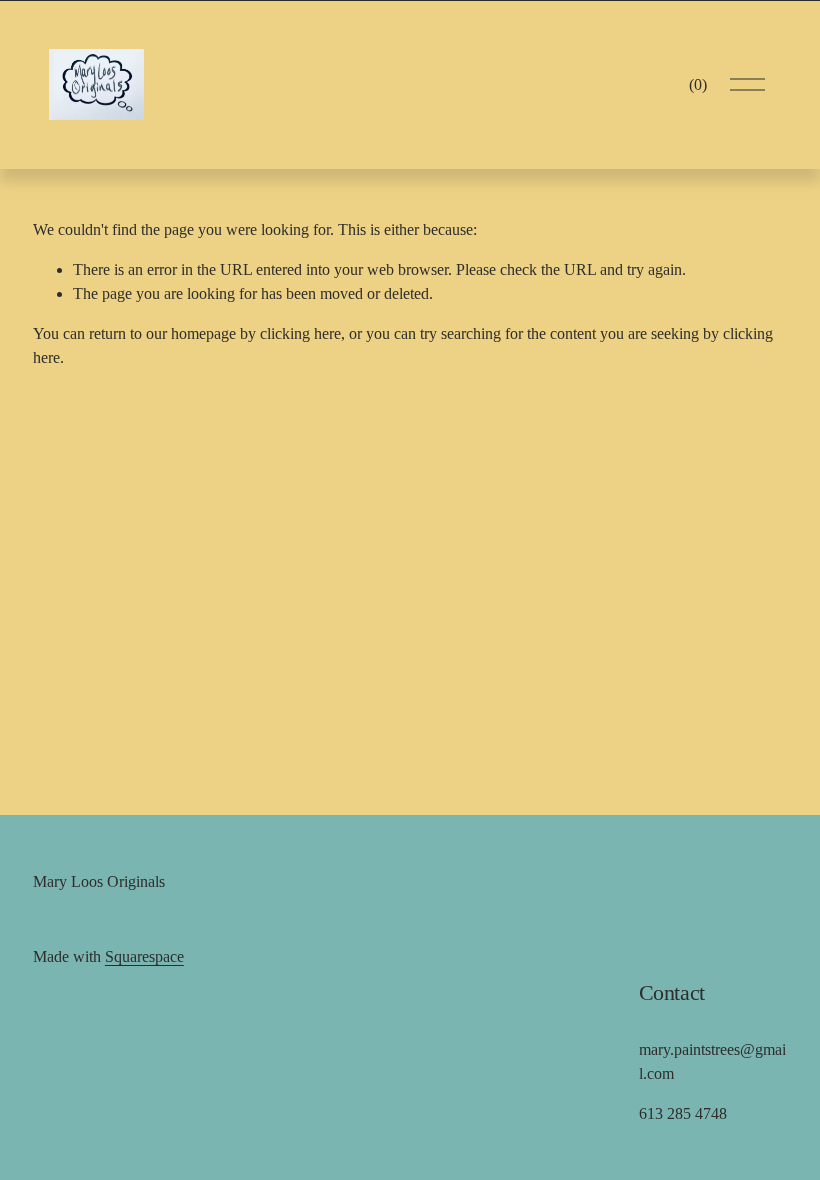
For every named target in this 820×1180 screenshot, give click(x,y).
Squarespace (144, 956)
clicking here (300, 333)
